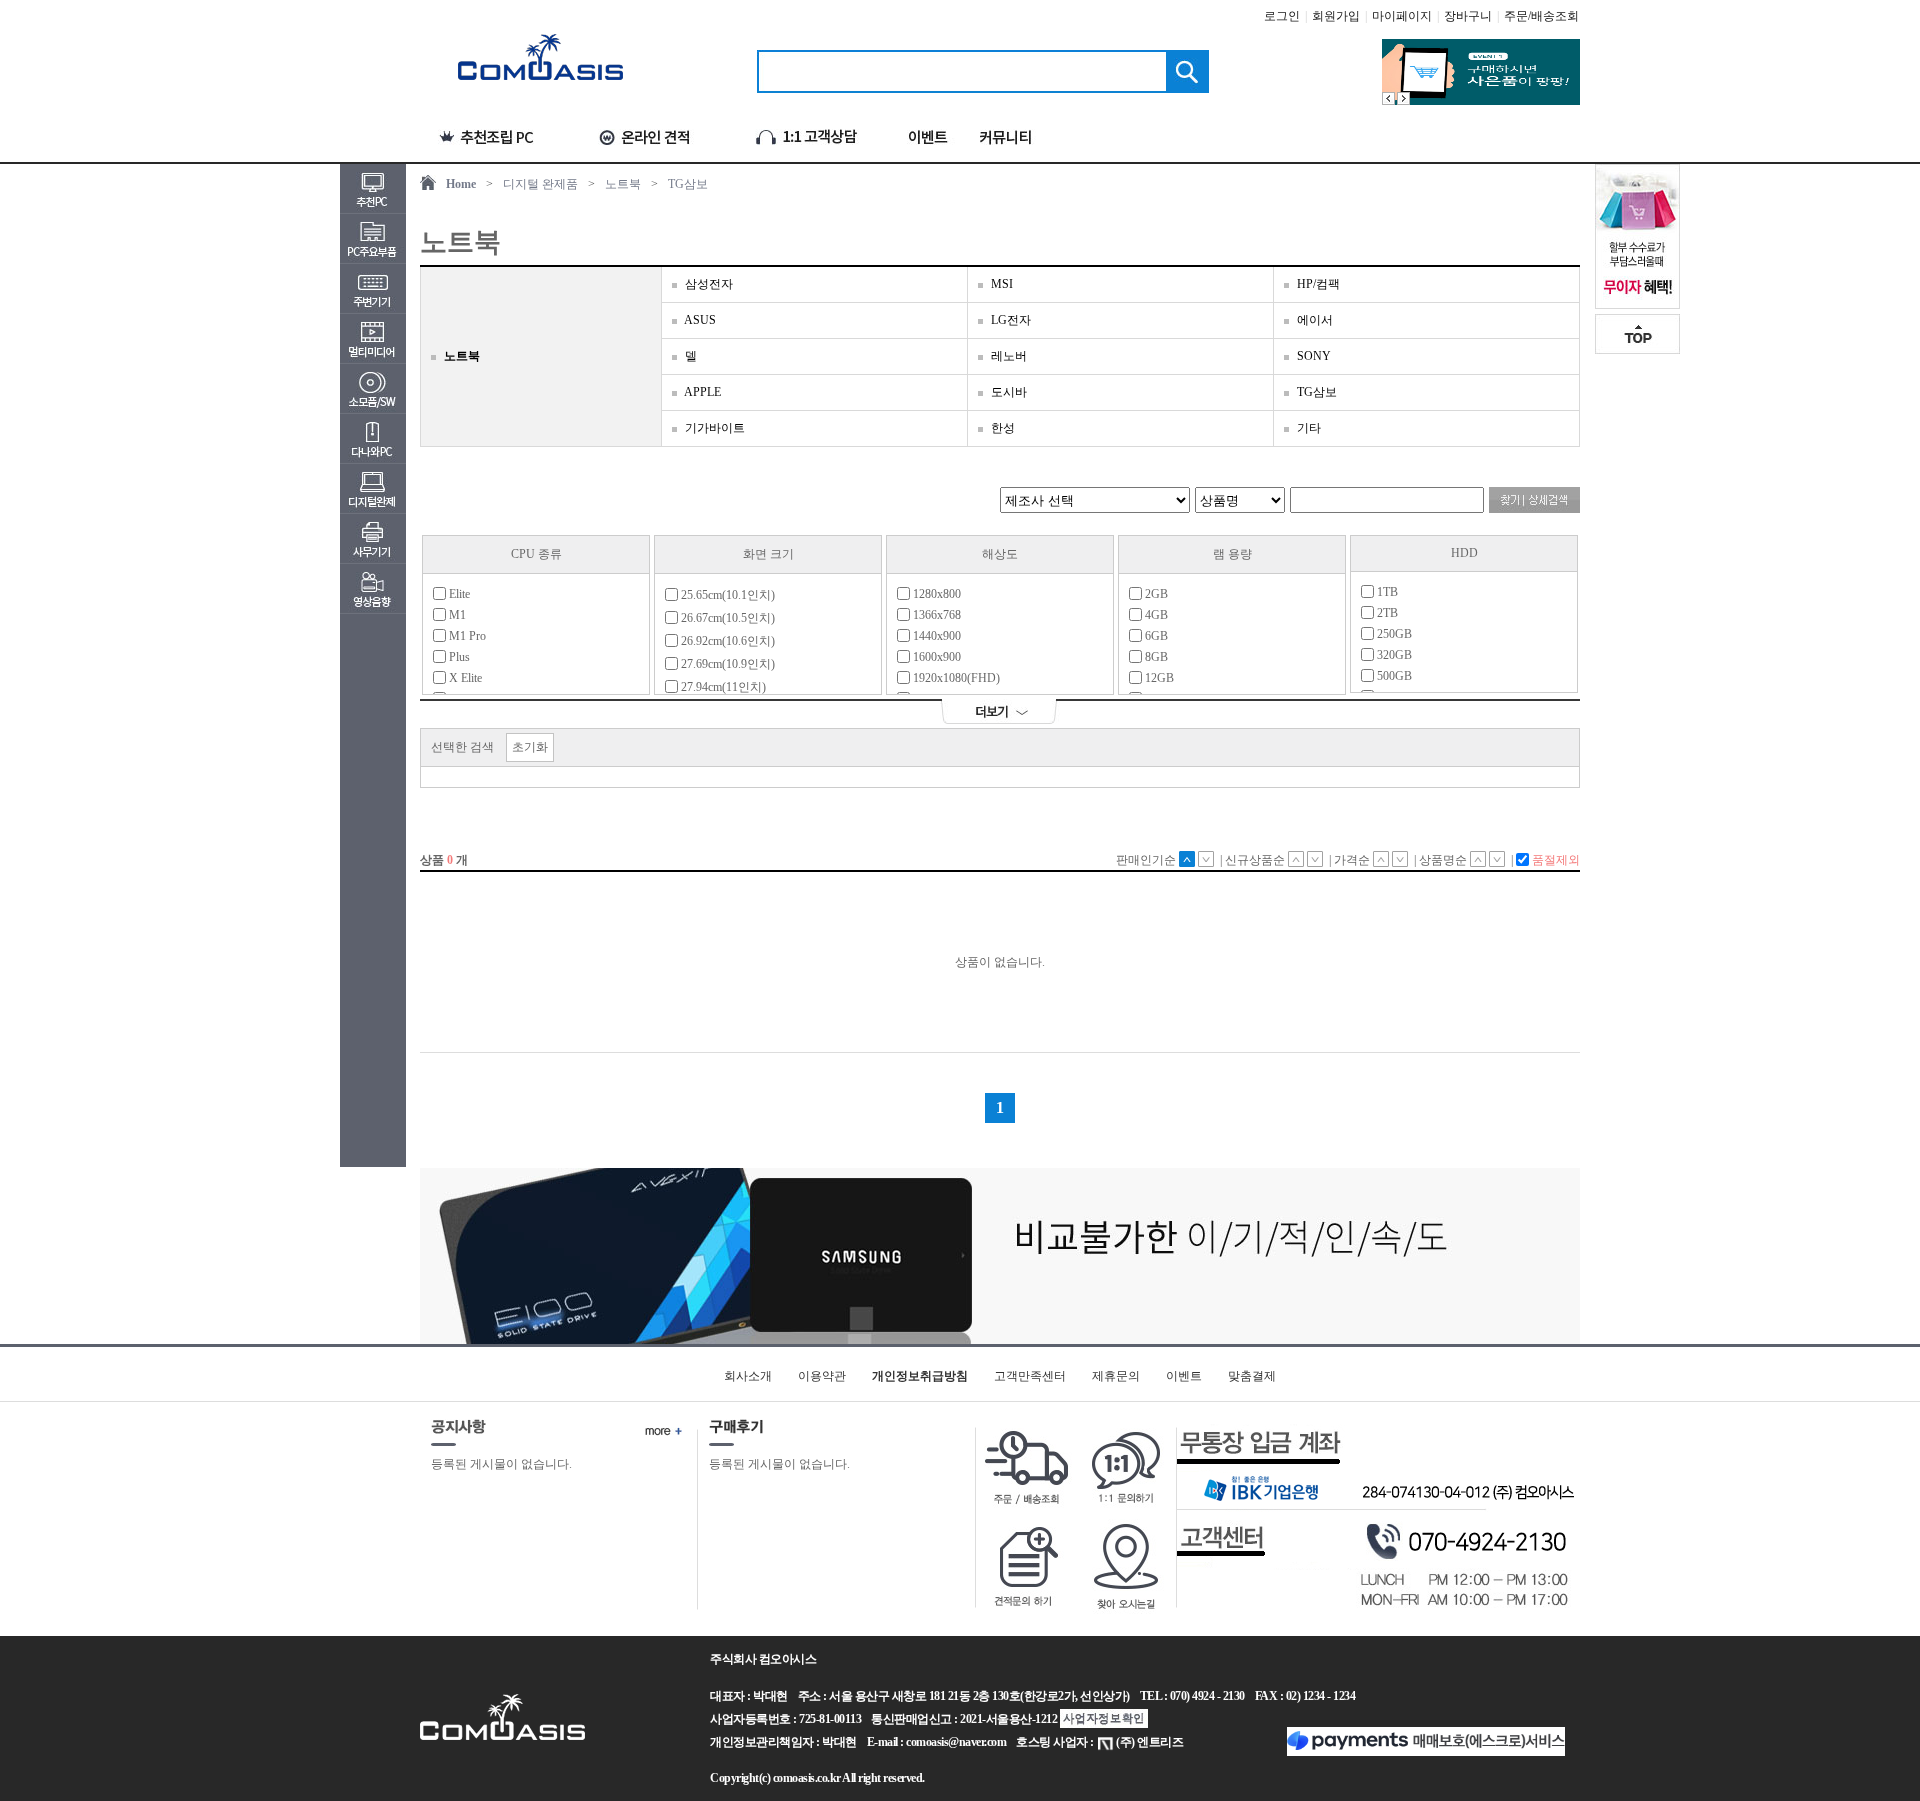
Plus (458, 657)
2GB (1155, 594)
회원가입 (1336, 16)
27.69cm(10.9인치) (726, 664)
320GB (1393, 655)
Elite (458, 594)
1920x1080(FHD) (955, 678)
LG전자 (1011, 320)
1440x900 (935, 636)
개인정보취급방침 (920, 1376)
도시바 (1009, 392)
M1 (456, 615)
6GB (1155, 636)
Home (461, 184)
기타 (1309, 428)
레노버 (1009, 356)
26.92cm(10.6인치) (726, 641)
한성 (1003, 428)
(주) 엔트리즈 (1149, 1742)
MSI (1002, 284)
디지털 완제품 (540, 184)
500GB (1393, 676)
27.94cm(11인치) (722, 687)
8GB (1155, 657)
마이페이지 (1402, 16)
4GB (1155, 615)
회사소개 (748, 1376)
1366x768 (935, 615)
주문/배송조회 (1541, 16)
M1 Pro (466, 636)
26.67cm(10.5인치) (726, 618)
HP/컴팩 (1318, 284)
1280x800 (935, 594)
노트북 (623, 184)
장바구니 (1468, 16)
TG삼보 (688, 184)
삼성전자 (709, 284)
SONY (1314, 356)
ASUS (700, 320)
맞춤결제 (1252, 1376)
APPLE (702, 392)
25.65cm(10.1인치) (726, 595)
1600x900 (935, 657)
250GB (1393, 634)
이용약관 (822, 1376)
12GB (1158, 678)
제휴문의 (1116, 1376)
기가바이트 (715, 428)
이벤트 (1184, 1376)
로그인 (1282, 16)
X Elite (464, 678)
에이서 (1315, 320)
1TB (1386, 592)
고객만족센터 (1030, 1376)
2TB (1386, 613)
